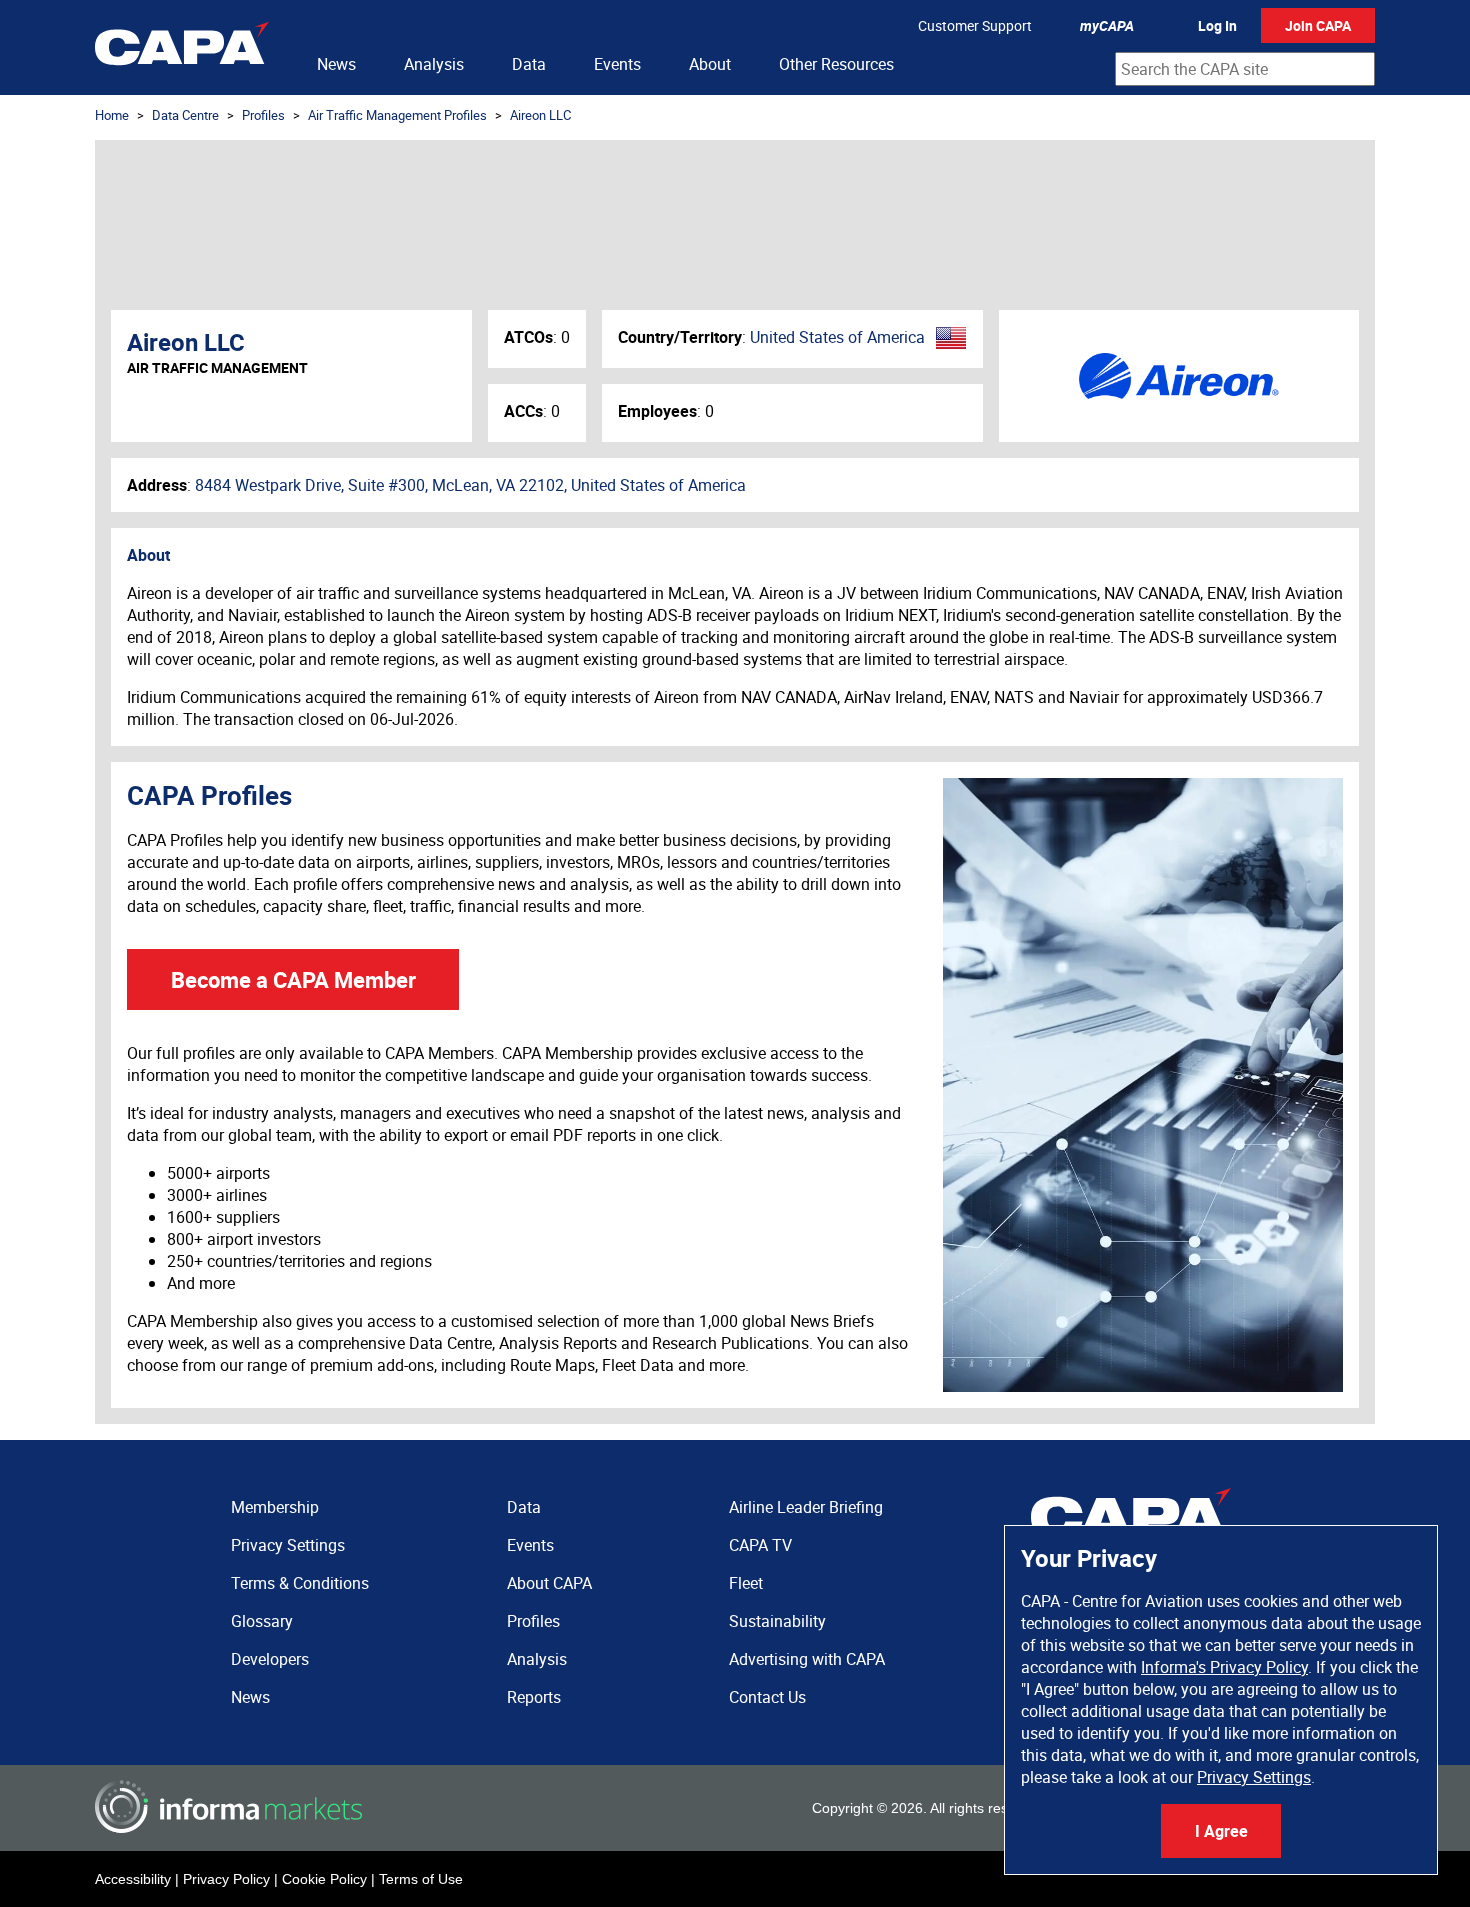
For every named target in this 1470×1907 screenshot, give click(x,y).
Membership (275, 1507)
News (336, 64)
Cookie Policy (324, 1879)
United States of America (837, 337)
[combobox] (1245, 69)
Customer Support (975, 25)
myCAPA (1107, 25)
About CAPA (549, 1583)
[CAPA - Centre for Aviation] (182, 47)
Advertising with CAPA (807, 1659)
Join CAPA (1318, 25)
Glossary (262, 1621)
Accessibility (133, 1879)
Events (617, 64)
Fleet (746, 1583)
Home (112, 115)
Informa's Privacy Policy (1224, 1667)
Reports (534, 1697)
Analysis (434, 64)
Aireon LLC (540, 115)
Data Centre (185, 115)
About (710, 64)
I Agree (1221, 1831)
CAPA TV (760, 1545)
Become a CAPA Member (293, 979)
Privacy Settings (1254, 1777)
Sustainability (777, 1621)
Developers (270, 1659)
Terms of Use (421, 1879)
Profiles (263, 115)
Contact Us (767, 1697)
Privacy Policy (226, 1879)
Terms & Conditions (300, 1583)
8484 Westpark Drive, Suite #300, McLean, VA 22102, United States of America (470, 485)
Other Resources (836, 64)
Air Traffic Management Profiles (397, 115)
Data (529, 64)
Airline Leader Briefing (806, 1507)
